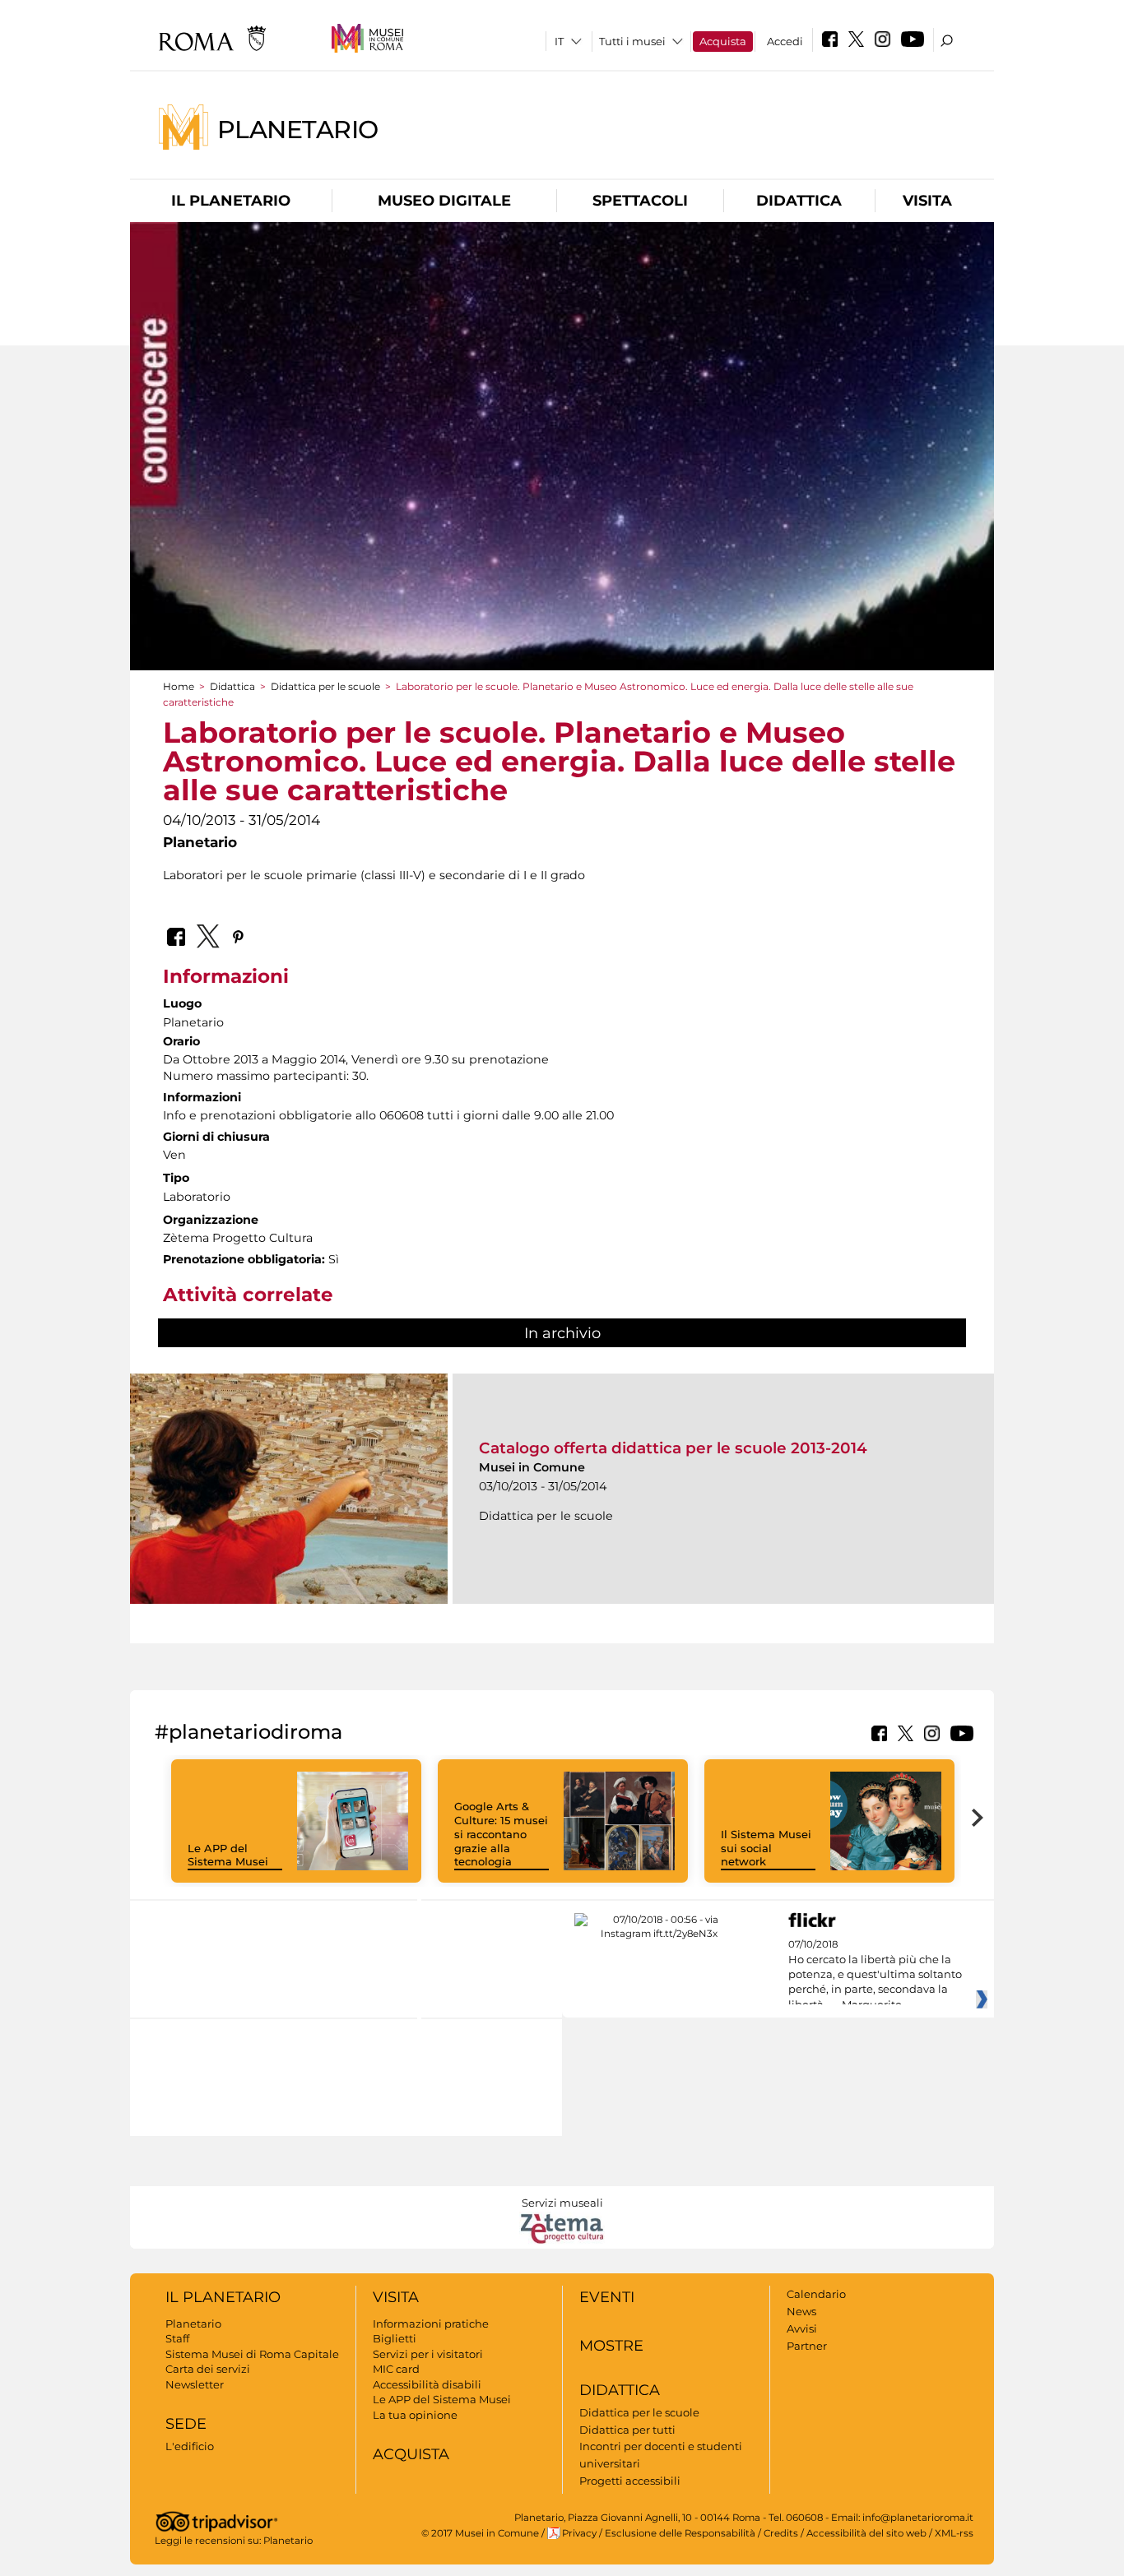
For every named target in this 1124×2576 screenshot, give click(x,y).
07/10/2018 (875, 1975)
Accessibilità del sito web (866, 2533)
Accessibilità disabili (427, 2384)
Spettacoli (640, 201)
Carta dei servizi (208, 2369)
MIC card (396, 2369)
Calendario (816, 2294)
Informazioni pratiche (431, 2323)
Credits (781, 2533)
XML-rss (954, 2533)
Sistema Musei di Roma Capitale (252, 2354)
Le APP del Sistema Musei (228, 1855)
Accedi (785, 41)
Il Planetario (231, 201)
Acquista (723, 41)
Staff (177, 2338)
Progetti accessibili (630, 2481)
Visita (927, 201)
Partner (807, 2346)
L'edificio (190, 2446)
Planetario (298, 129)
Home (179, 686)
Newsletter (195, 2384)
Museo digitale (444, 201)
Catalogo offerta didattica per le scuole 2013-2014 (673, 1448)
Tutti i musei (632, 41)
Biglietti (395, 2338)
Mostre (611, 2346)
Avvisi (802, 2328)
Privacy (579, 2533)
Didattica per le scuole (325, 686)
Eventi (607, 2297)
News (801, 2311)
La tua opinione (415, 2415)
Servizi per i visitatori (428, 2354)
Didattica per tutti (627, 2430)
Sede (186, 2424)
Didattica (799, 201)
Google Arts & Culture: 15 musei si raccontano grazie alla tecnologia (501, 1834)
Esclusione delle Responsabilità (680, 2533)
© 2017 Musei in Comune (480, 2533)
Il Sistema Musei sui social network (766, 1848)
